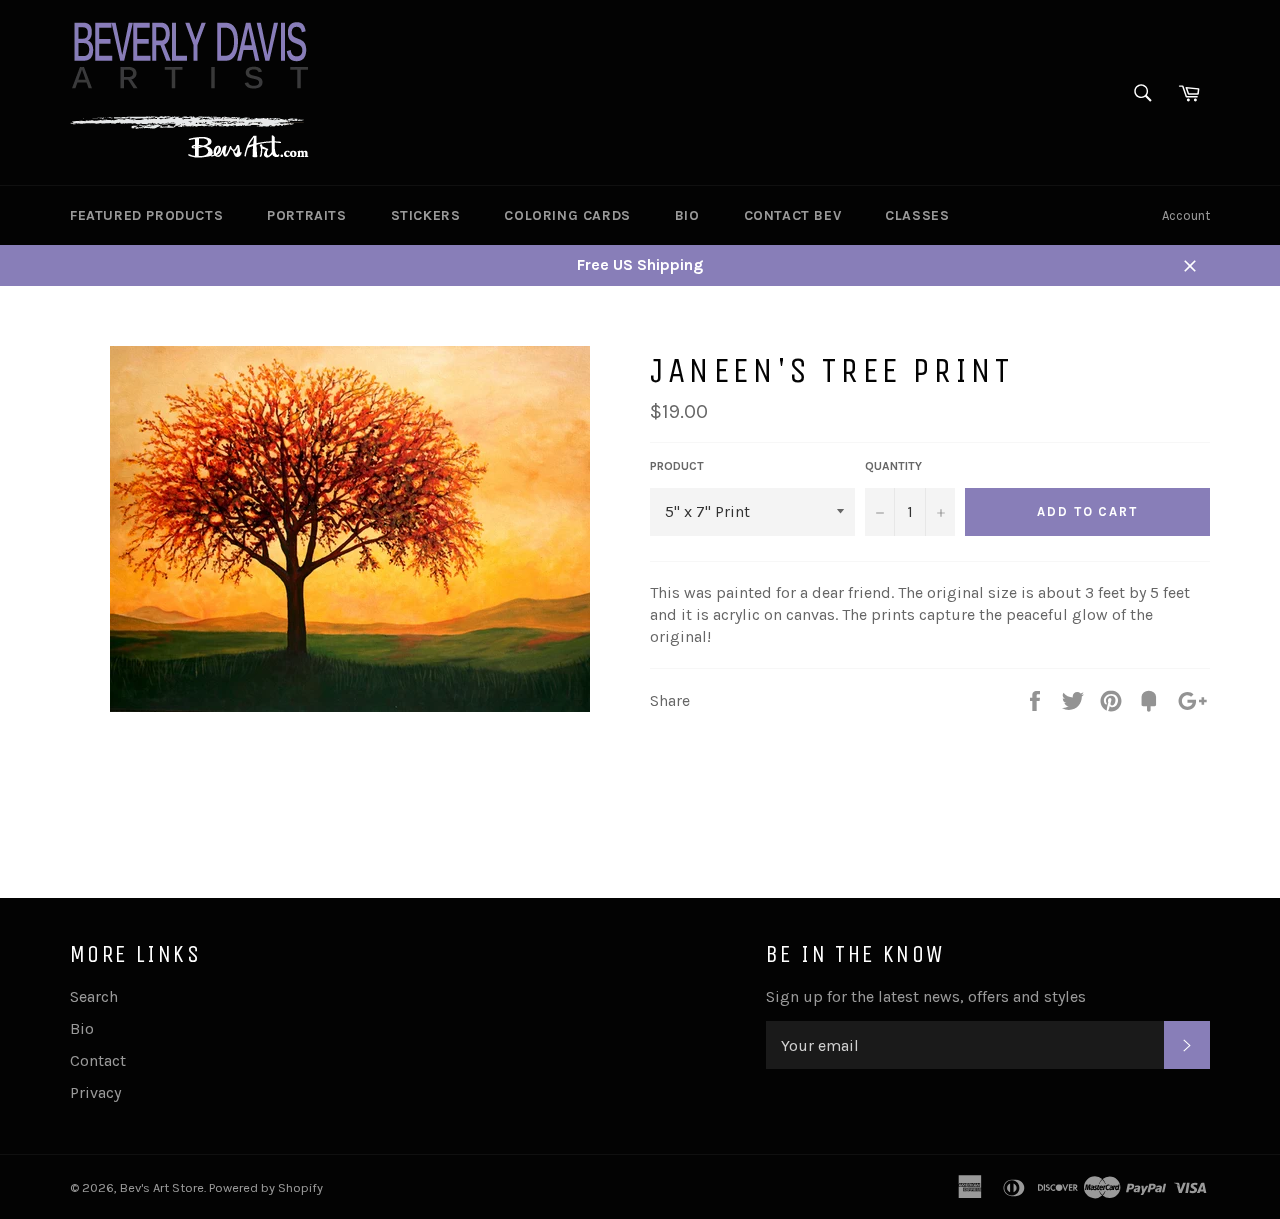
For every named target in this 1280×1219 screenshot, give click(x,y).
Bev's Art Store (162, 1187)
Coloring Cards (567, 215)
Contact (98, 1060)
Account (1186, 215)
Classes (917, 215)
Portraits (306, 215)
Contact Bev (793, 215)
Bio (687, 215)
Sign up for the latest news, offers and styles (926, 996)
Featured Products (146, 215)
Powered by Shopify (266, 1187)
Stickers (426, 215)
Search (94, 996)
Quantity (893, 466)
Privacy (95, 1092)
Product (677, 466)
